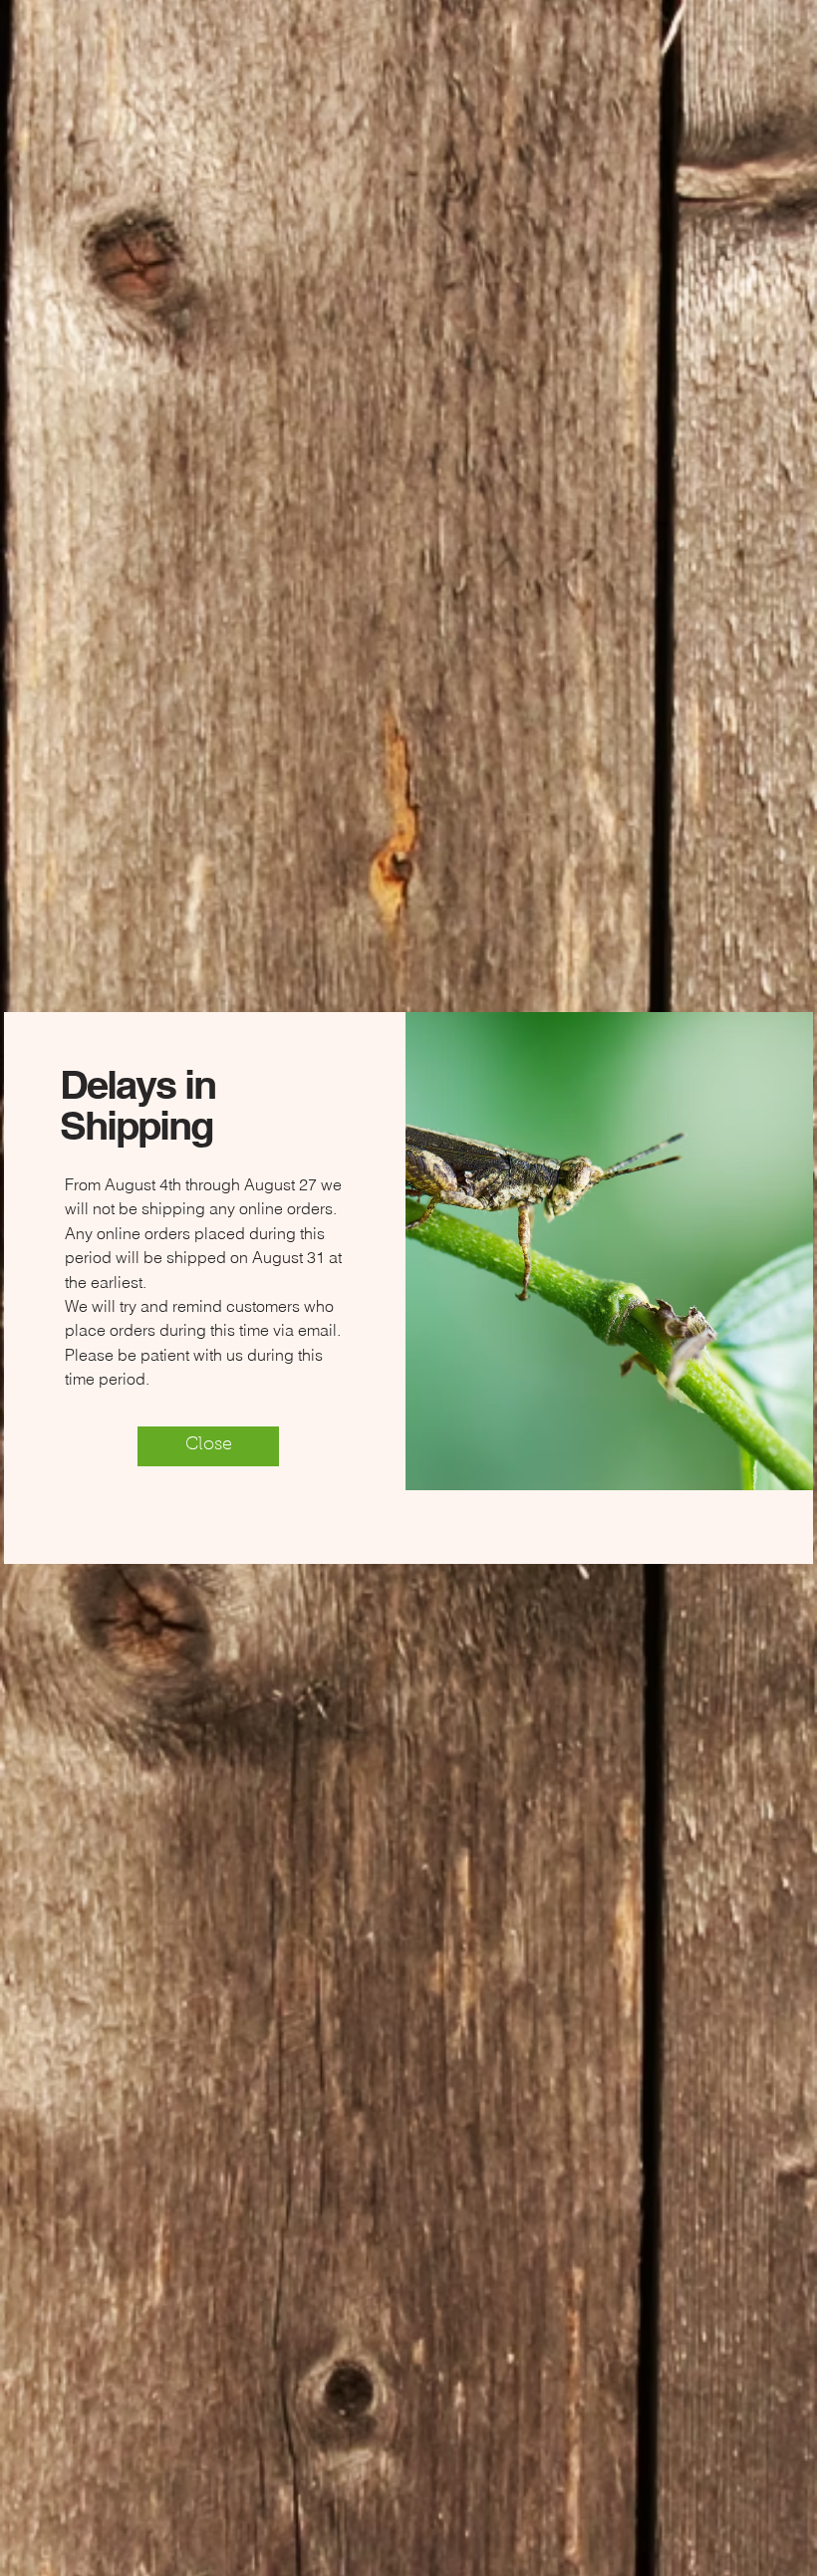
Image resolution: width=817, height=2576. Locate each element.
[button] (208, 1446)
